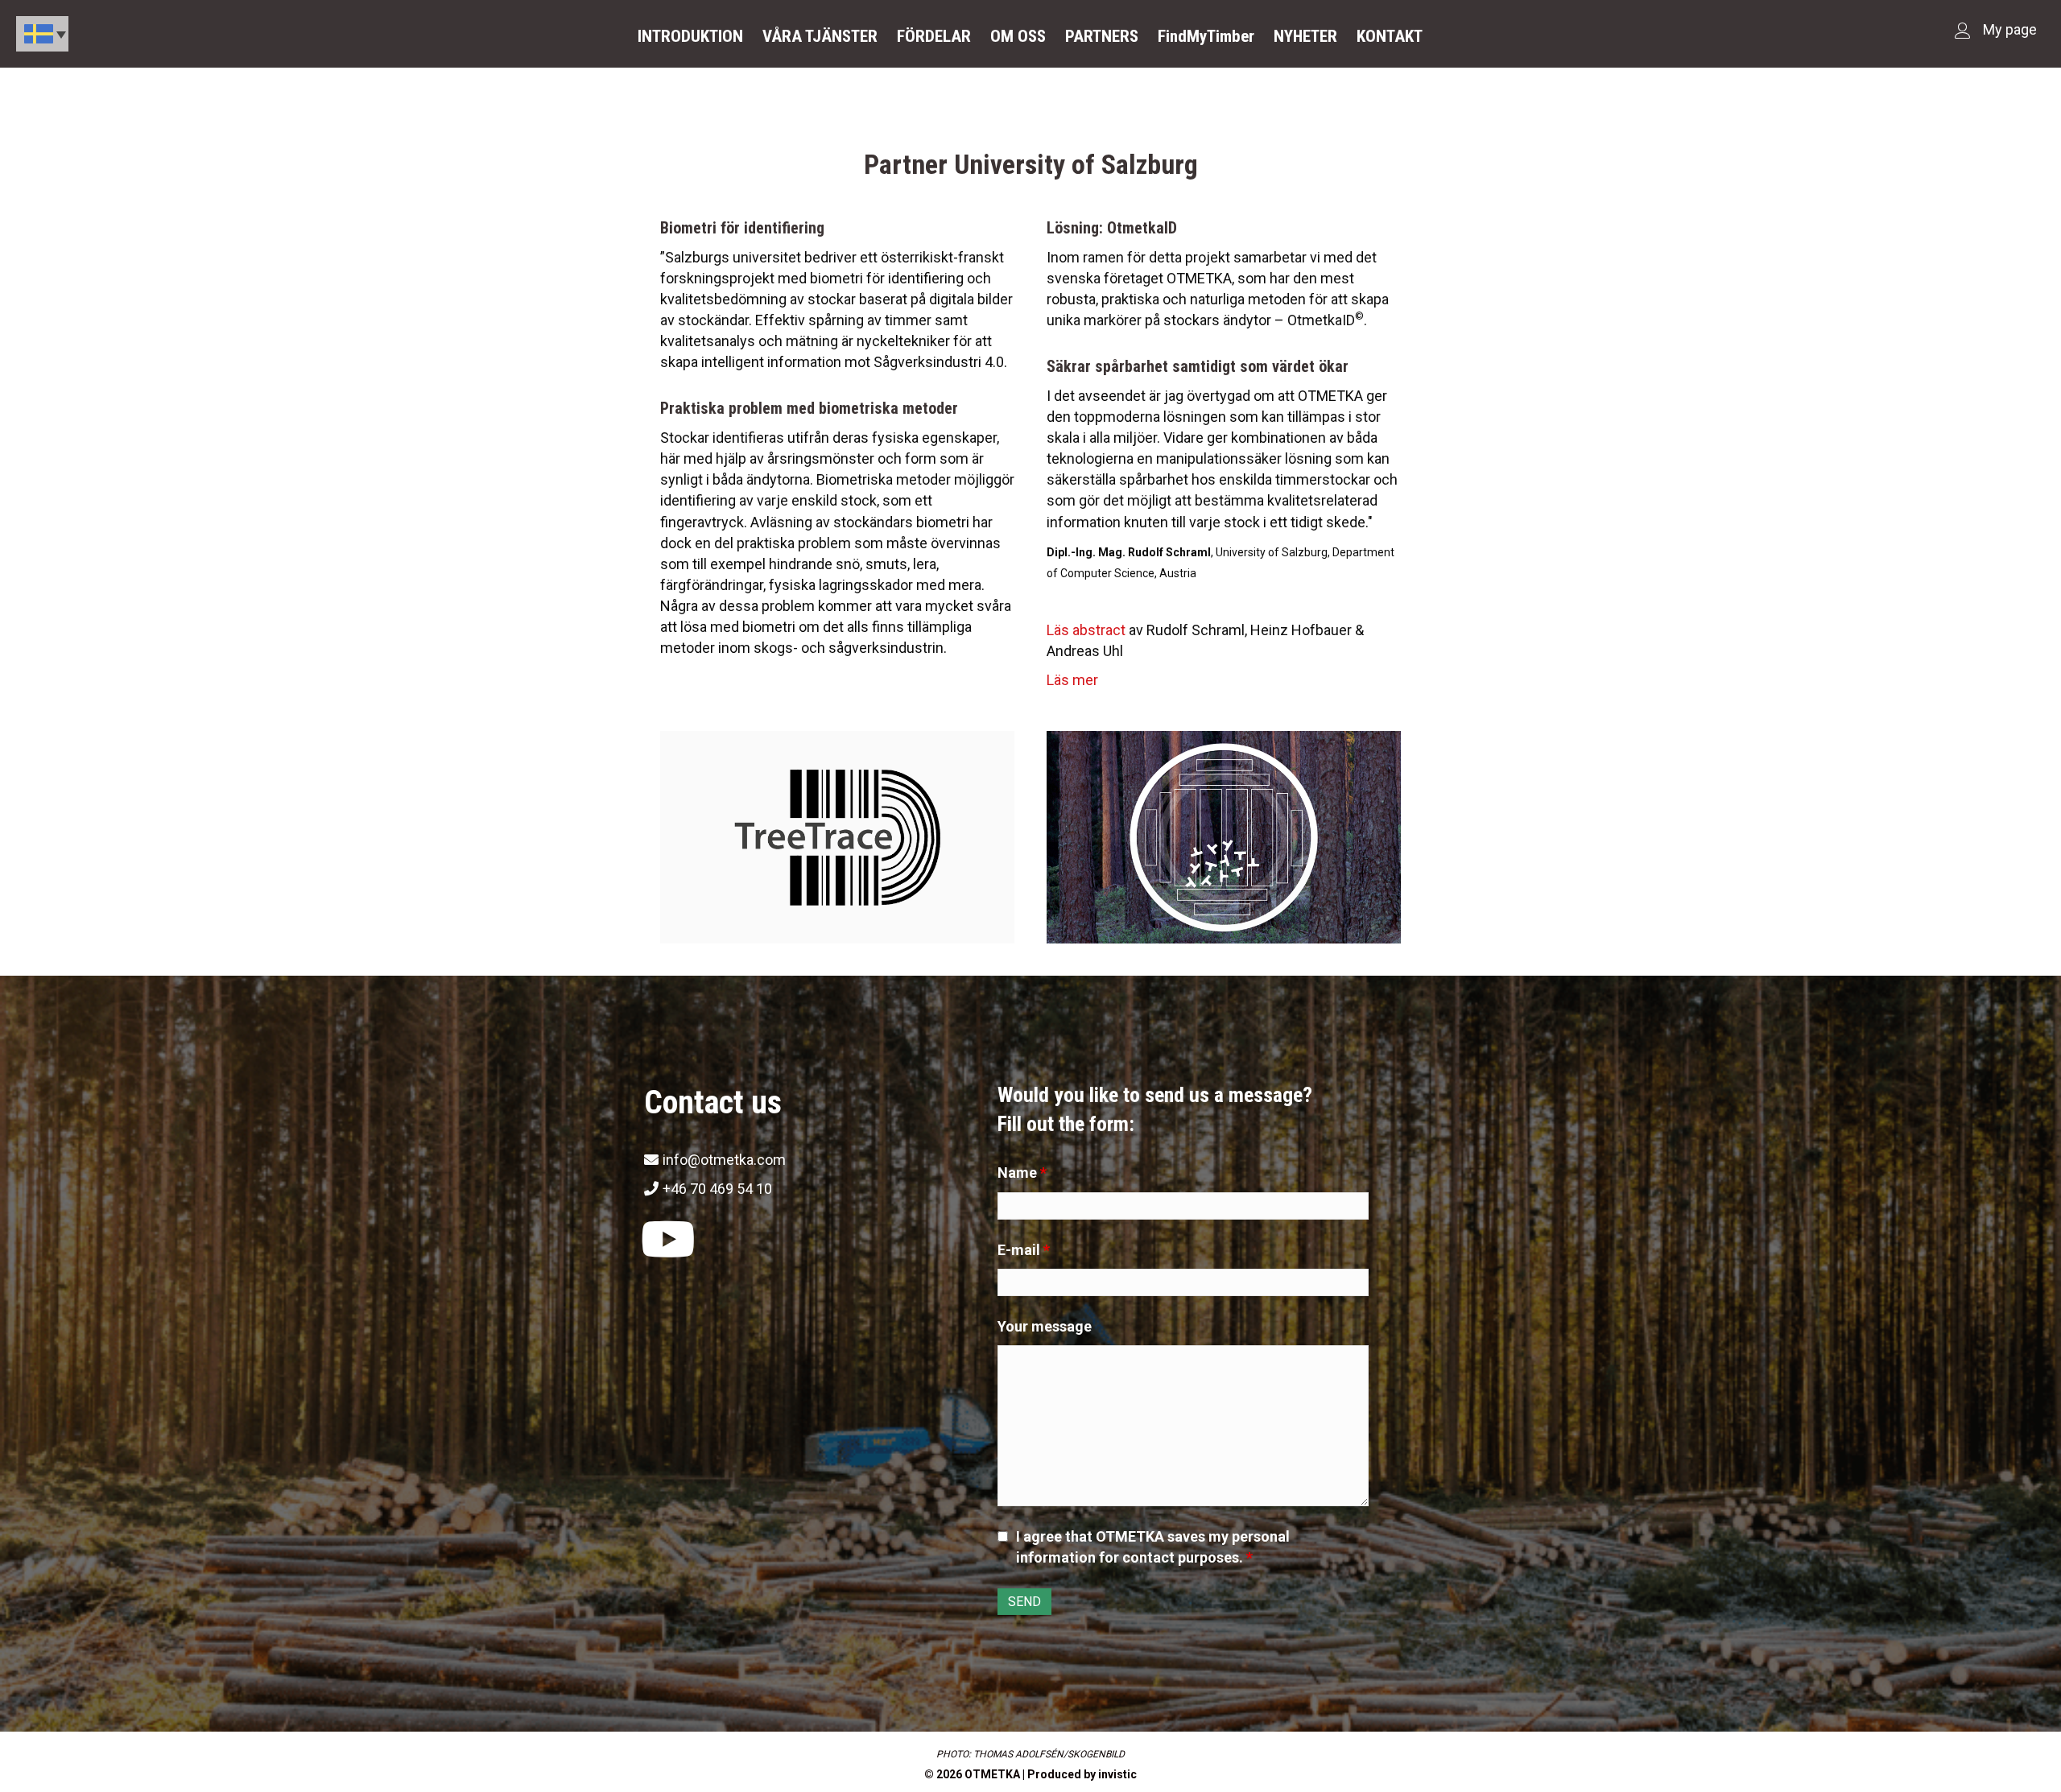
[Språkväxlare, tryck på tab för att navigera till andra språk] (42, 34)
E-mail (1024, 1250)
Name (1022, 1173)
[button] (668, 1240)
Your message (1045, 1326)
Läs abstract (1086, 630)
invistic (1117, 1774)
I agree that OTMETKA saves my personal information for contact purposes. (1153, 1547)
